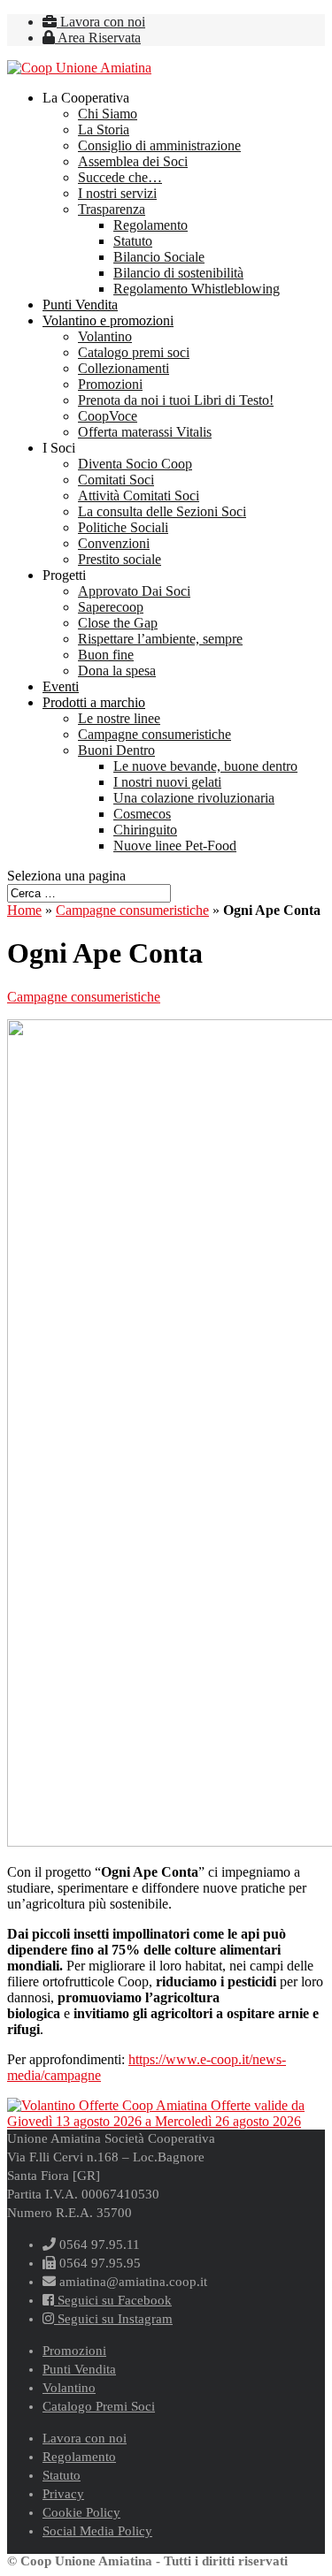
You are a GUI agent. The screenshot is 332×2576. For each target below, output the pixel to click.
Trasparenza (112, 209)
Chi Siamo (108, 114)
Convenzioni (114, 543)
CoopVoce (108, 416)
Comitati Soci (116, 480)
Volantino (105, 336)
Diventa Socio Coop (135, 464)
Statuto (133, 241)
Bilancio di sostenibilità (178, 273)
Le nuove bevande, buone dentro (205, 766)
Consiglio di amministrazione (159, 145)
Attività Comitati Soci (139, 495)
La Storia (104, 130)
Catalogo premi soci (134, 352)
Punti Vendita (80, 305)
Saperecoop (111, 607)
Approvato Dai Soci (134, 591)
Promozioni (110, 384)
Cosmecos (142, 814)
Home (24, 910)
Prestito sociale (120, 559)
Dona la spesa (117, 671)
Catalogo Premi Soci (99, 2406)
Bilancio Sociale (159, 257)
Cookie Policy (81, 2512)
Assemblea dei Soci (133, 161)
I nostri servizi (117, 193)
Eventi (61, 686)
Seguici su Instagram (113, 2319)
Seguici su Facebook (113, 2300)
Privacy (63, 2494)
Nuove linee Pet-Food (175, 846)
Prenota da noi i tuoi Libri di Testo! (176, 400)
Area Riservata (98, 38)
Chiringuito (145, 830)
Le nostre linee (119, 718)
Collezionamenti (124, 368)
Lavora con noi (101, 22)
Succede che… (120, 177)
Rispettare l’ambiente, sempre (160, 639)
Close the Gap (118, 623)
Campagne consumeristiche (154, 734)
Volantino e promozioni (108, 320)
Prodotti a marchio (94, 702)
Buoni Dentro (116, 750)
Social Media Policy (97, 2531)
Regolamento (151, 225)
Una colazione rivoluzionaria (194, 798)
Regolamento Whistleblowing (197, 289)
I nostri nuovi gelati (167, 782)
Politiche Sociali (123, 527)
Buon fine (106, 655)
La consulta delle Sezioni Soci (162, 511)
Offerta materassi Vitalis (145, 432)
